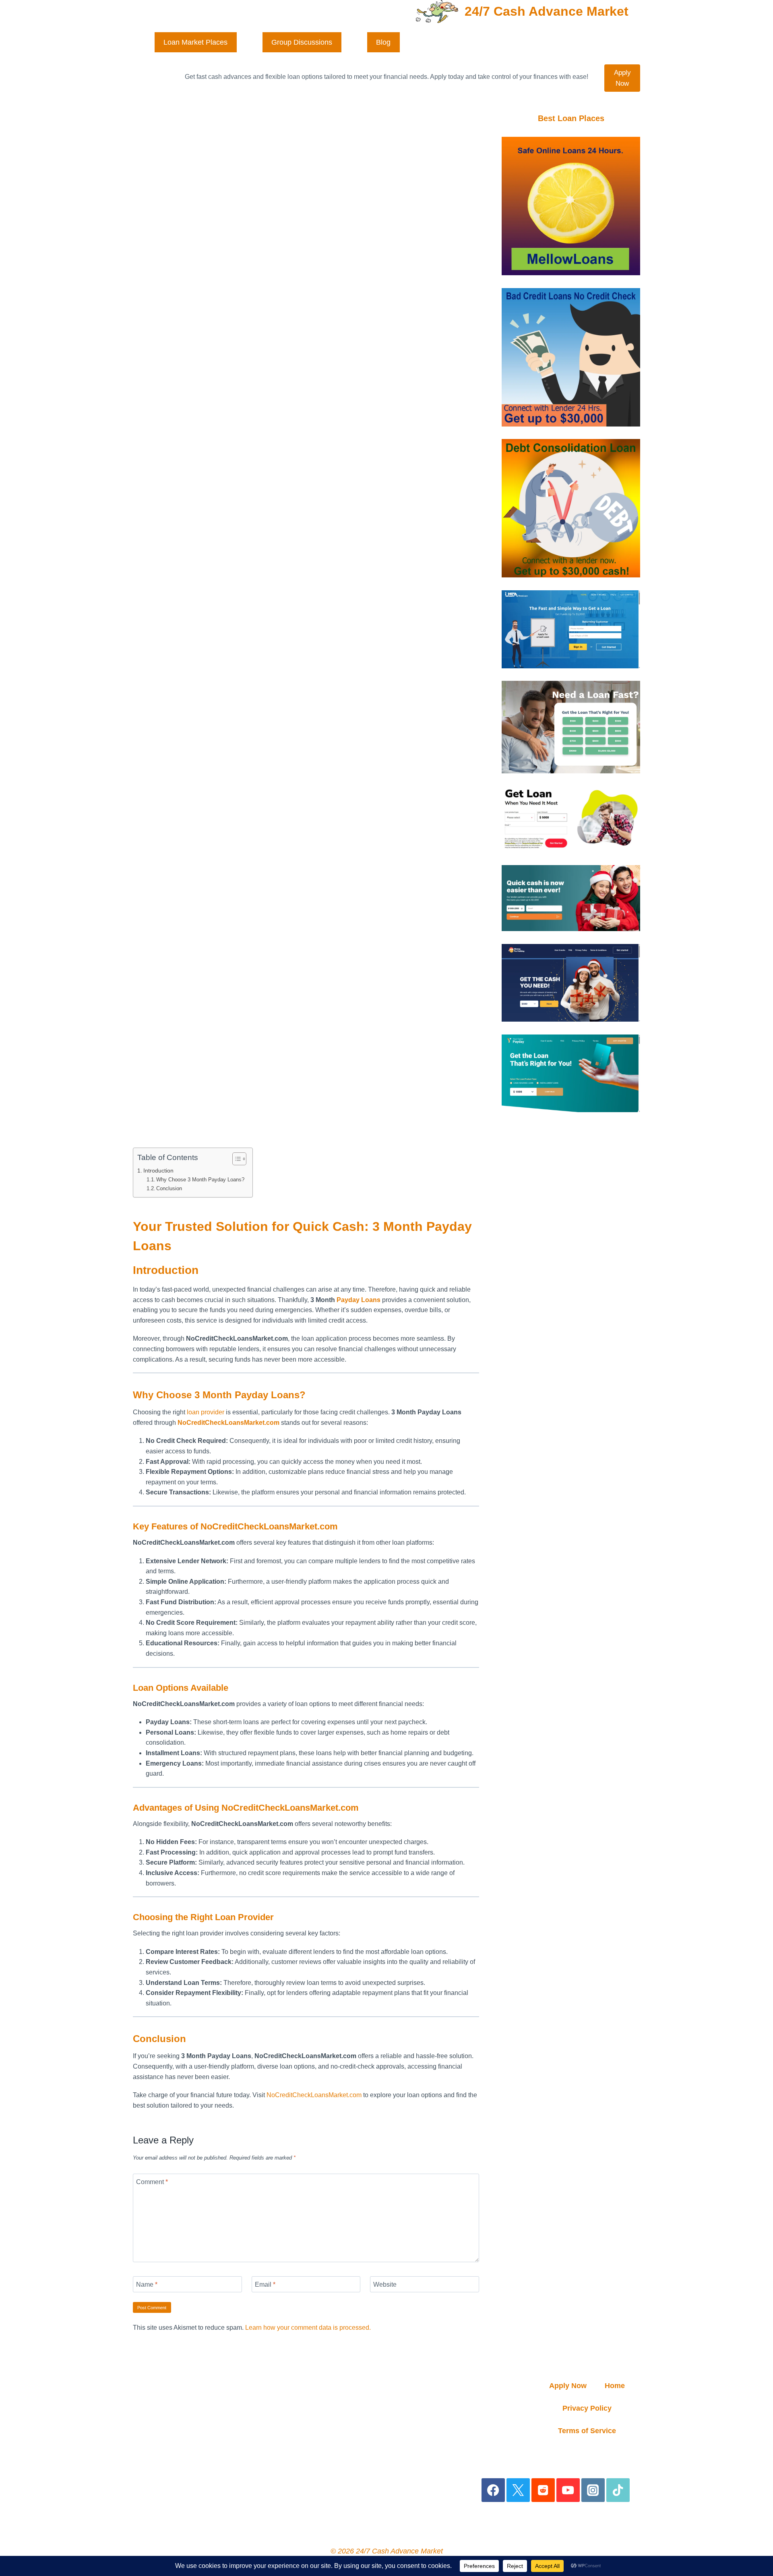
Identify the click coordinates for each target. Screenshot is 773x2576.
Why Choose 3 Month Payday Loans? (200, 1180)
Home (615, 2386)
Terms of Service (587, 2431)
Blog (383, 42)
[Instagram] (593, 2490)
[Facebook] (493, 2490)
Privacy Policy (587, 2408)
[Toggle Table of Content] (235, 1159)
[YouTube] (568, 2490)
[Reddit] (543, 2490)
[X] (518, 2490)
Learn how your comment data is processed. (308, 2328)
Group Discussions (302, 42)
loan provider (206, 1412)
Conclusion (169, 1188)
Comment (152, 2181)
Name (147, 2284)
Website (385, 2284)
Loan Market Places (195, 42)
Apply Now (622, 78)
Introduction (158, 1171)
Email (265, 2284)
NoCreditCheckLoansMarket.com (314, 2095)
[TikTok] (618, 2490)
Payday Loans (359, 1300)
